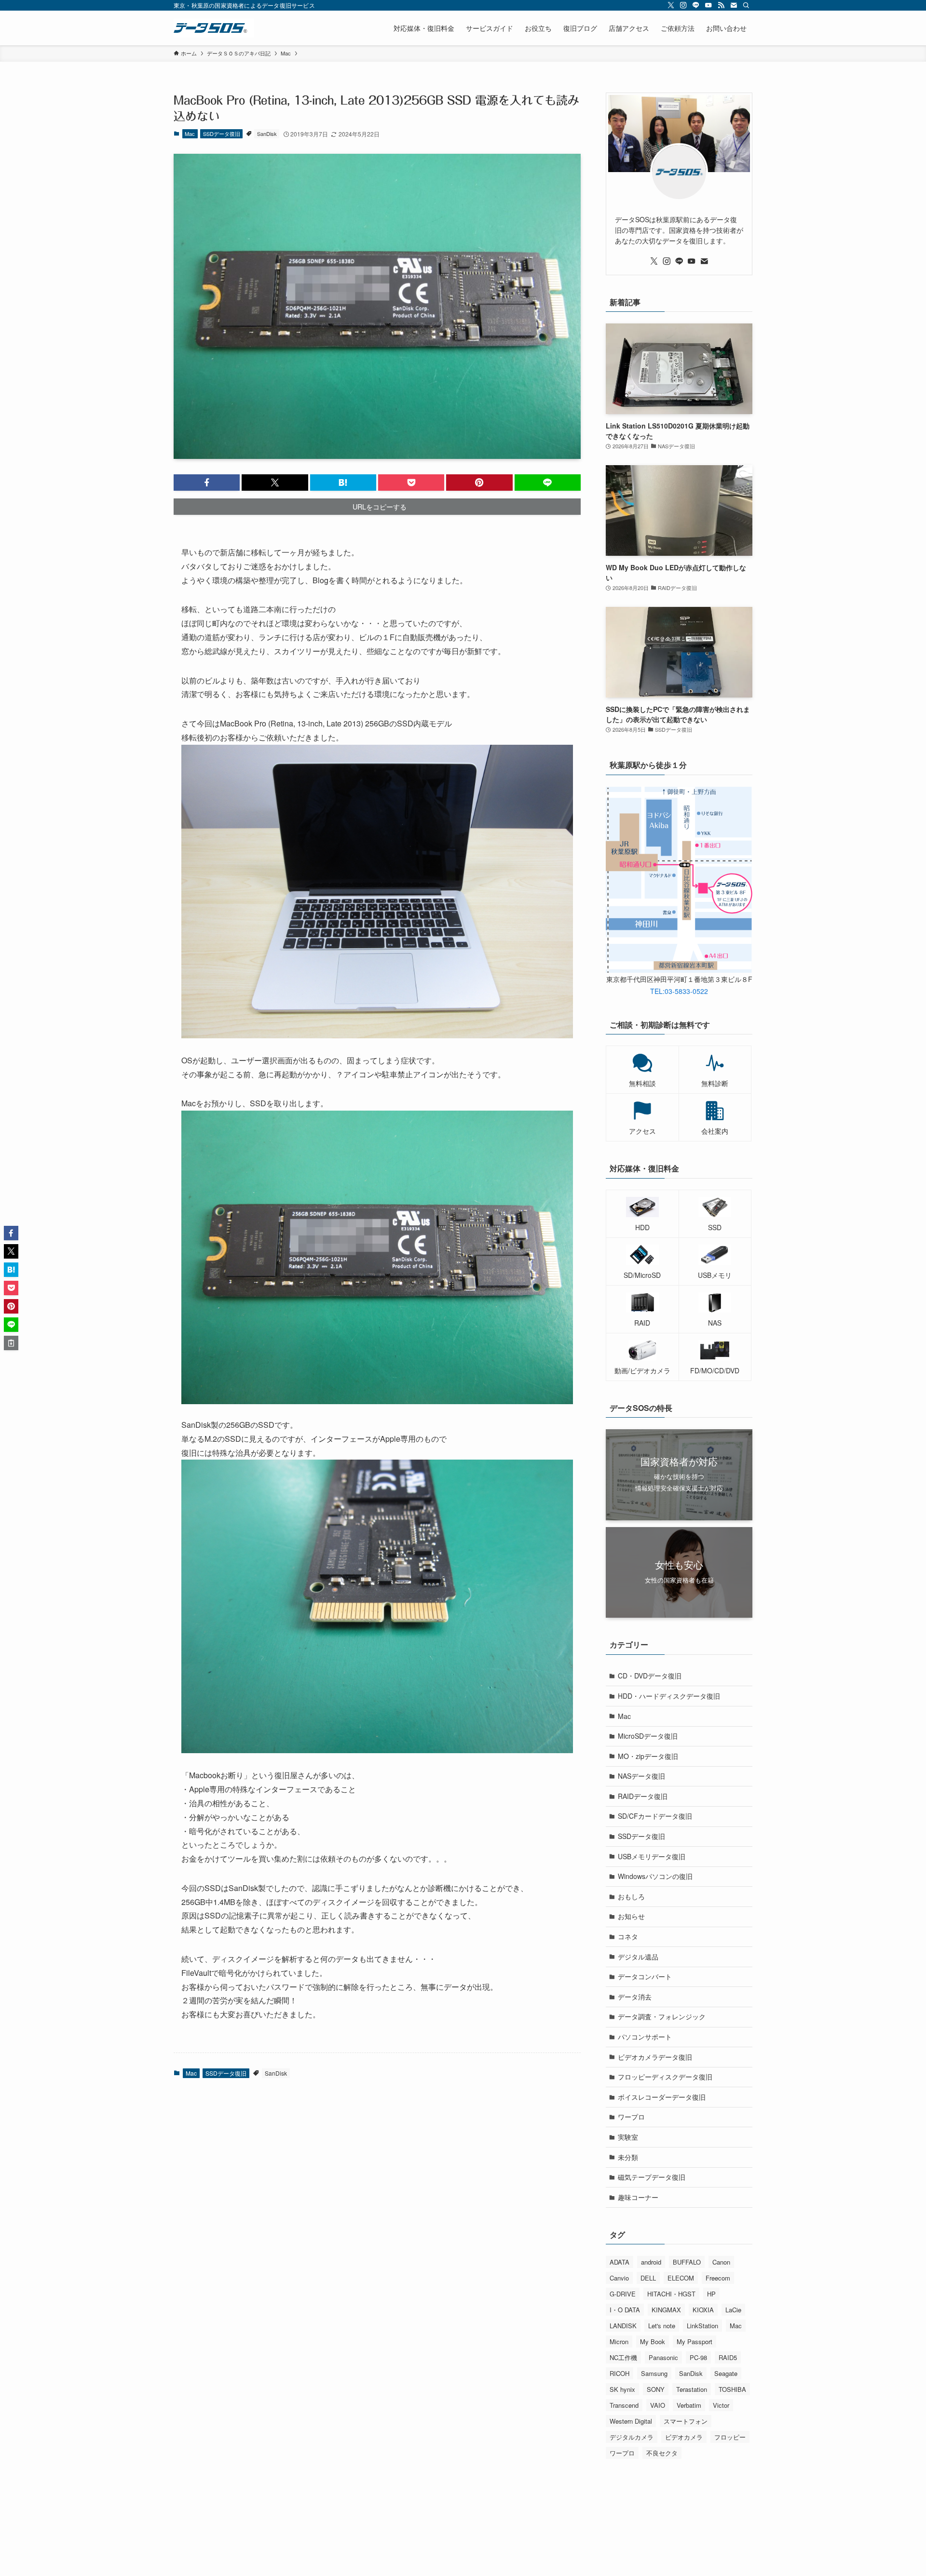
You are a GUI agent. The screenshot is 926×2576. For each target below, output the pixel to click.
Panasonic (663, 2357)
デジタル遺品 (638, 1957)
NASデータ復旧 (641, 1776)
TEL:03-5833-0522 (679, 991)
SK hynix (622, 2389)
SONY (656, 2389)
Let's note (662, 2326)
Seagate (726, 2373)
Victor (721, 2405)
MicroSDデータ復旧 (648, 1736)
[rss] (721, 5)
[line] (696, 5)
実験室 (628, 2137)
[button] (207, 483)
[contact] (734, 5)
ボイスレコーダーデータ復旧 (662, 2097)
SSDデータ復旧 (222, 134)
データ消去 (635, 1997)
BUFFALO (687, 2262)
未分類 (628, 2157)
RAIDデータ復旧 (643, 1796)
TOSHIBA (732, 2389)
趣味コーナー (638, 2197)
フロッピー (730, 2437)
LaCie (733, 2310)
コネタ (628, 1936)
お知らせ (631, 1916)
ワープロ (631, 2117)
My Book (653, 2341)
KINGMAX (666, 2310)
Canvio (619, 2278)
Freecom (718, 2278)
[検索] (746, 5)
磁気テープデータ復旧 (652, 2177)
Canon (721, 2262)
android (651, 2262)
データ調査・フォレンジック (662, 2016)
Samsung (654, 2373)
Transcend (624, 2405)
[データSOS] (214, 28)
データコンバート (645, 1976)
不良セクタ (662, 2453)
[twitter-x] (671, 5)
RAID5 (728, 2357)
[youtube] (708, 5)
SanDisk (267, 134)
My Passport (694, 2341)
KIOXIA (703, 2310)
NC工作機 (623, 2357)
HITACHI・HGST (671, 2294)
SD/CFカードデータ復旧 (655, 1816)
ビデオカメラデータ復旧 (655, 2057)
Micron (619, 2341)
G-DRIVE (623, 2294)
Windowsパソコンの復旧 (655, 1876)
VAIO (658, 2405)
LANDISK (623, 2326)
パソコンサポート (645, 2037)
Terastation (692, 2389)
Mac (190, 134)
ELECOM (681, 2278)
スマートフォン (686, 2421)
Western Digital (631, 2421)
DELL (648, 2278)
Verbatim (689, 2405)
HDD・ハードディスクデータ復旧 (669, 1696)
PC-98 (698, 2357)
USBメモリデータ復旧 (652, 1856)
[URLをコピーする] (11, 1343)
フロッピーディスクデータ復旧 (665, 2077)
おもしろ (631, 1896)
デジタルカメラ (632, 2437)
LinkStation (702, 2326)
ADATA (620, 2262)
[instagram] (683, 5)
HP (711, 2294)
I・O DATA (625, 2310)
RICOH (620, 2373)
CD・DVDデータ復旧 (650, 1676)
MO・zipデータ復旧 (648, 1756)
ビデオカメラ (684, 2437)
